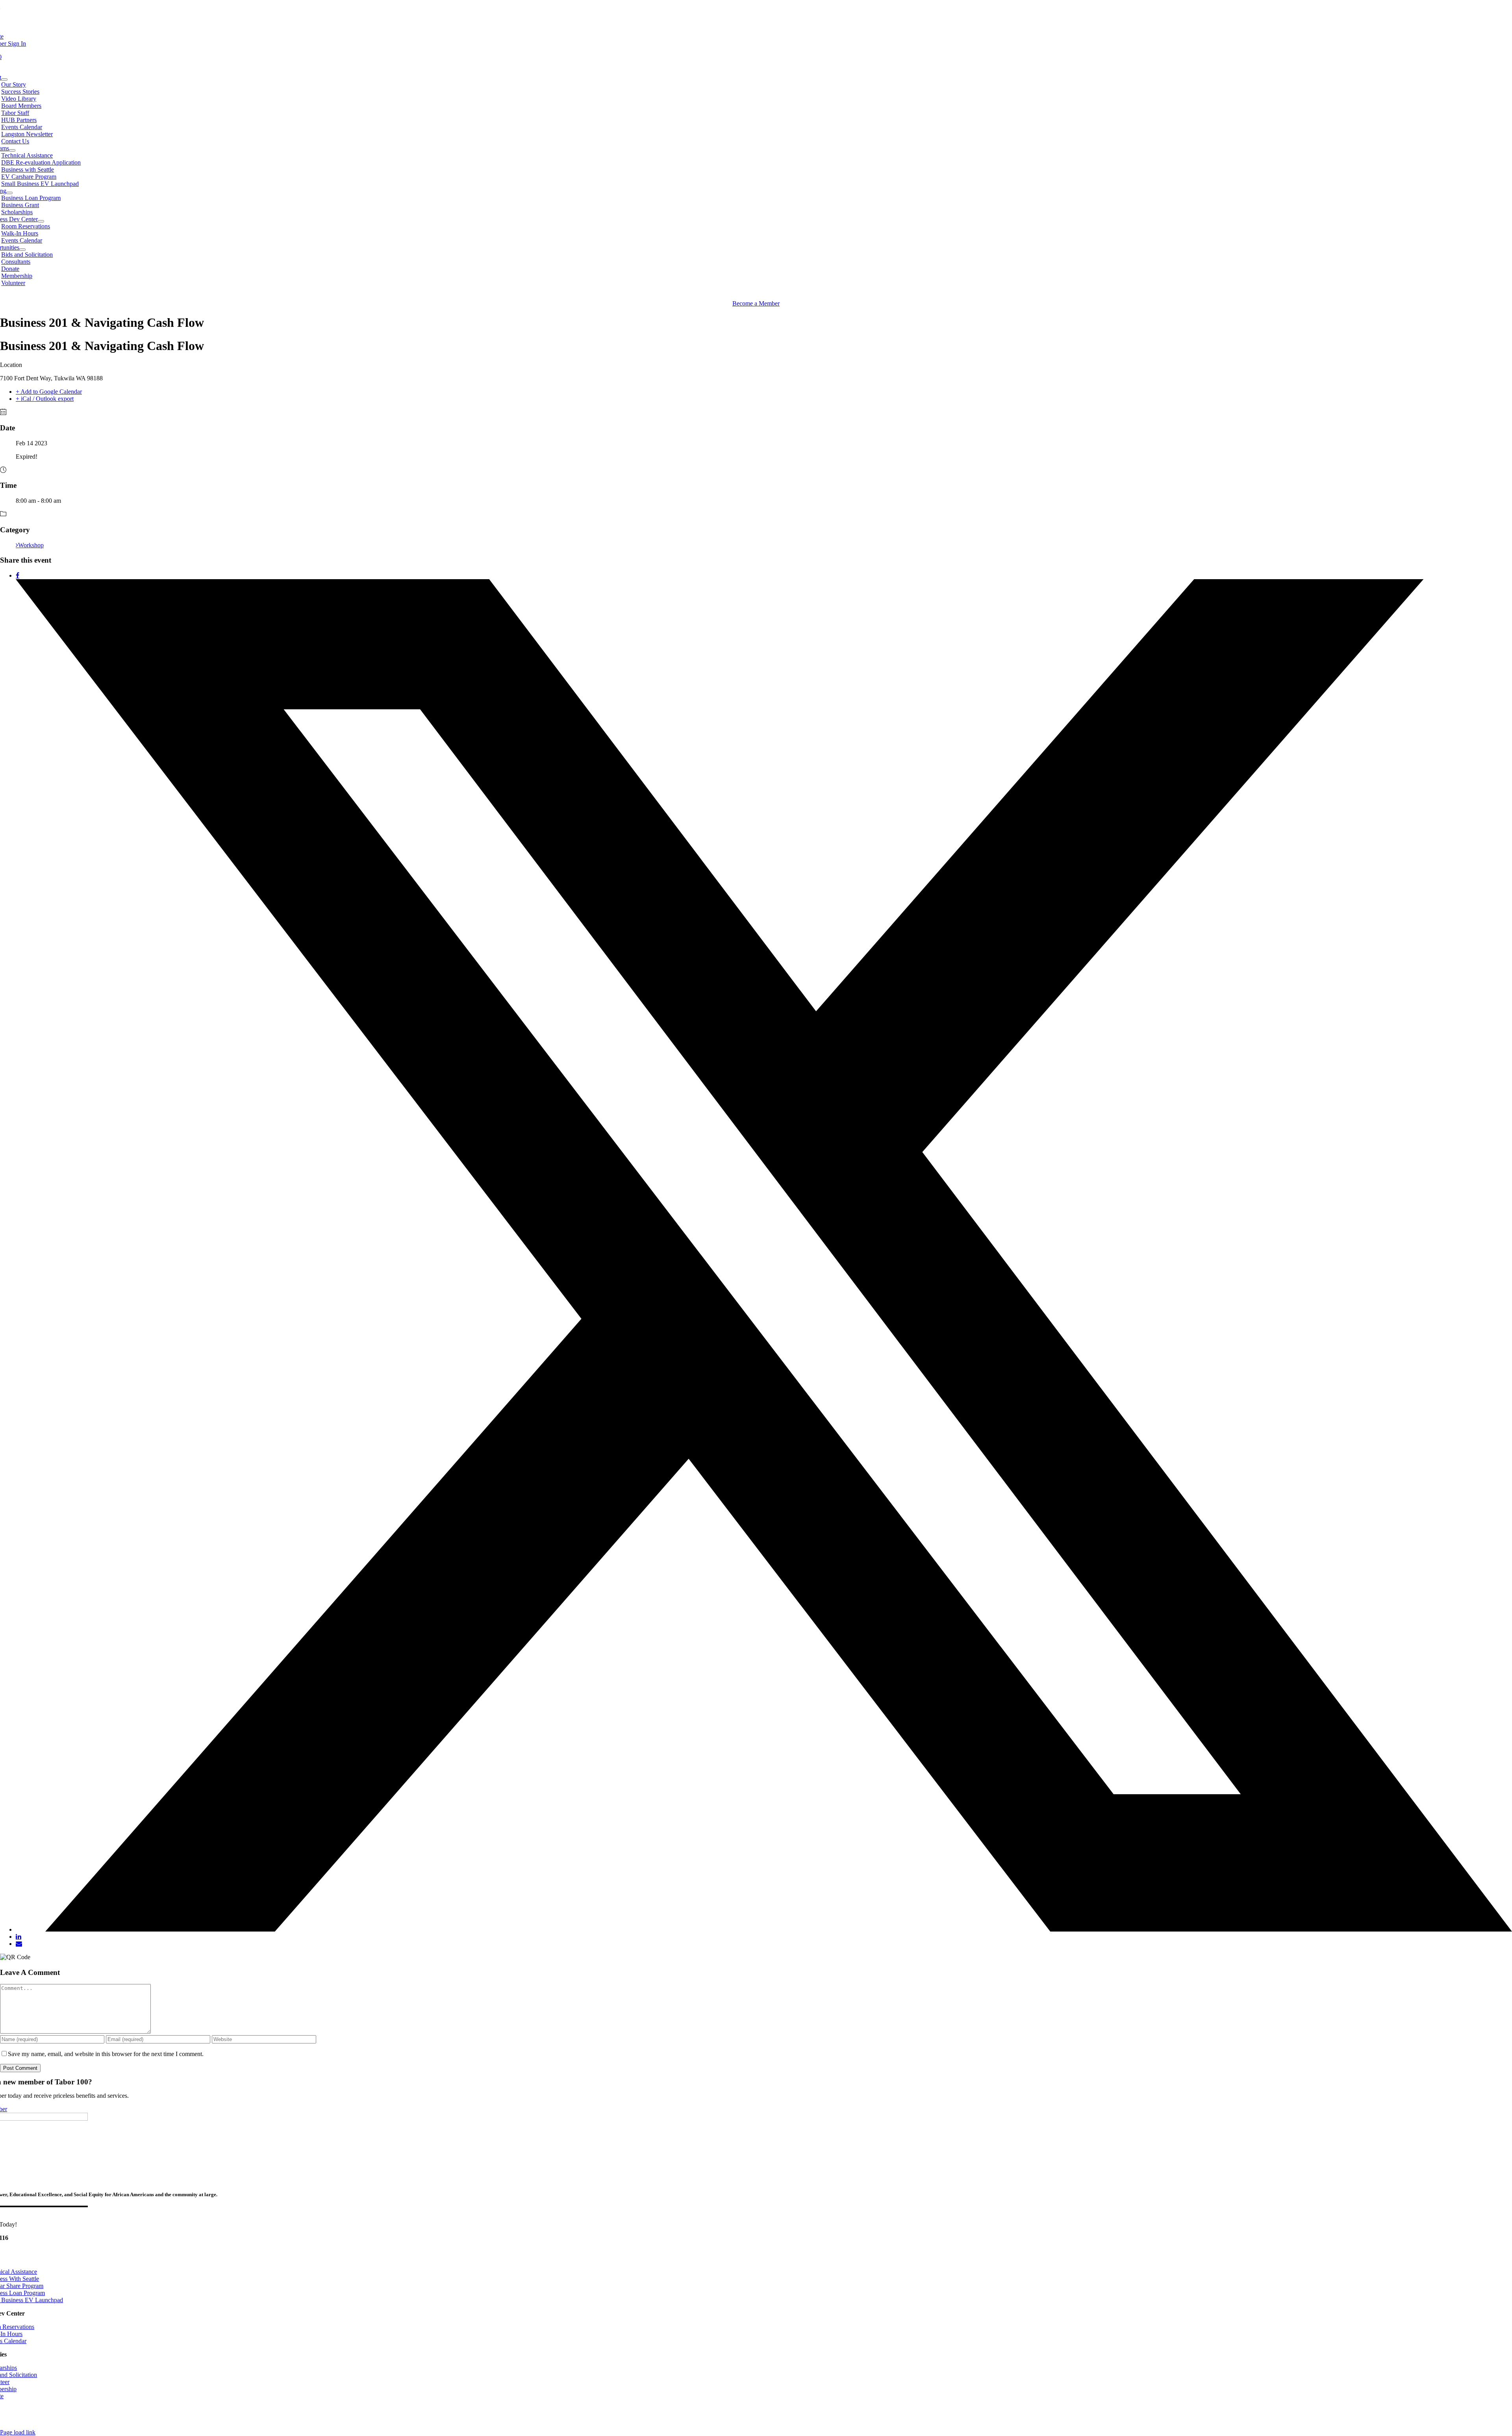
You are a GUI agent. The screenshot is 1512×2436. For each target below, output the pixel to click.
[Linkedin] (19, 1937)
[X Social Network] (764, 1929)
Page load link (18, 2432)
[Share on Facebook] (18, 575)
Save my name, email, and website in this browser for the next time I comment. (106, 2054)
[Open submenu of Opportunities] (22, 250)
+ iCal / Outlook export (45, 399)
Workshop (31, 545)
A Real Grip (233, 2417)
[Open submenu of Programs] (12, 150)
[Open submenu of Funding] (9, 193)
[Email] (19, 1944)
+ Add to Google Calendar (49, 392)
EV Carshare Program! (31, 10)
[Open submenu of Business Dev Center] (41, 221)
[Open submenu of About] (4, 80)
